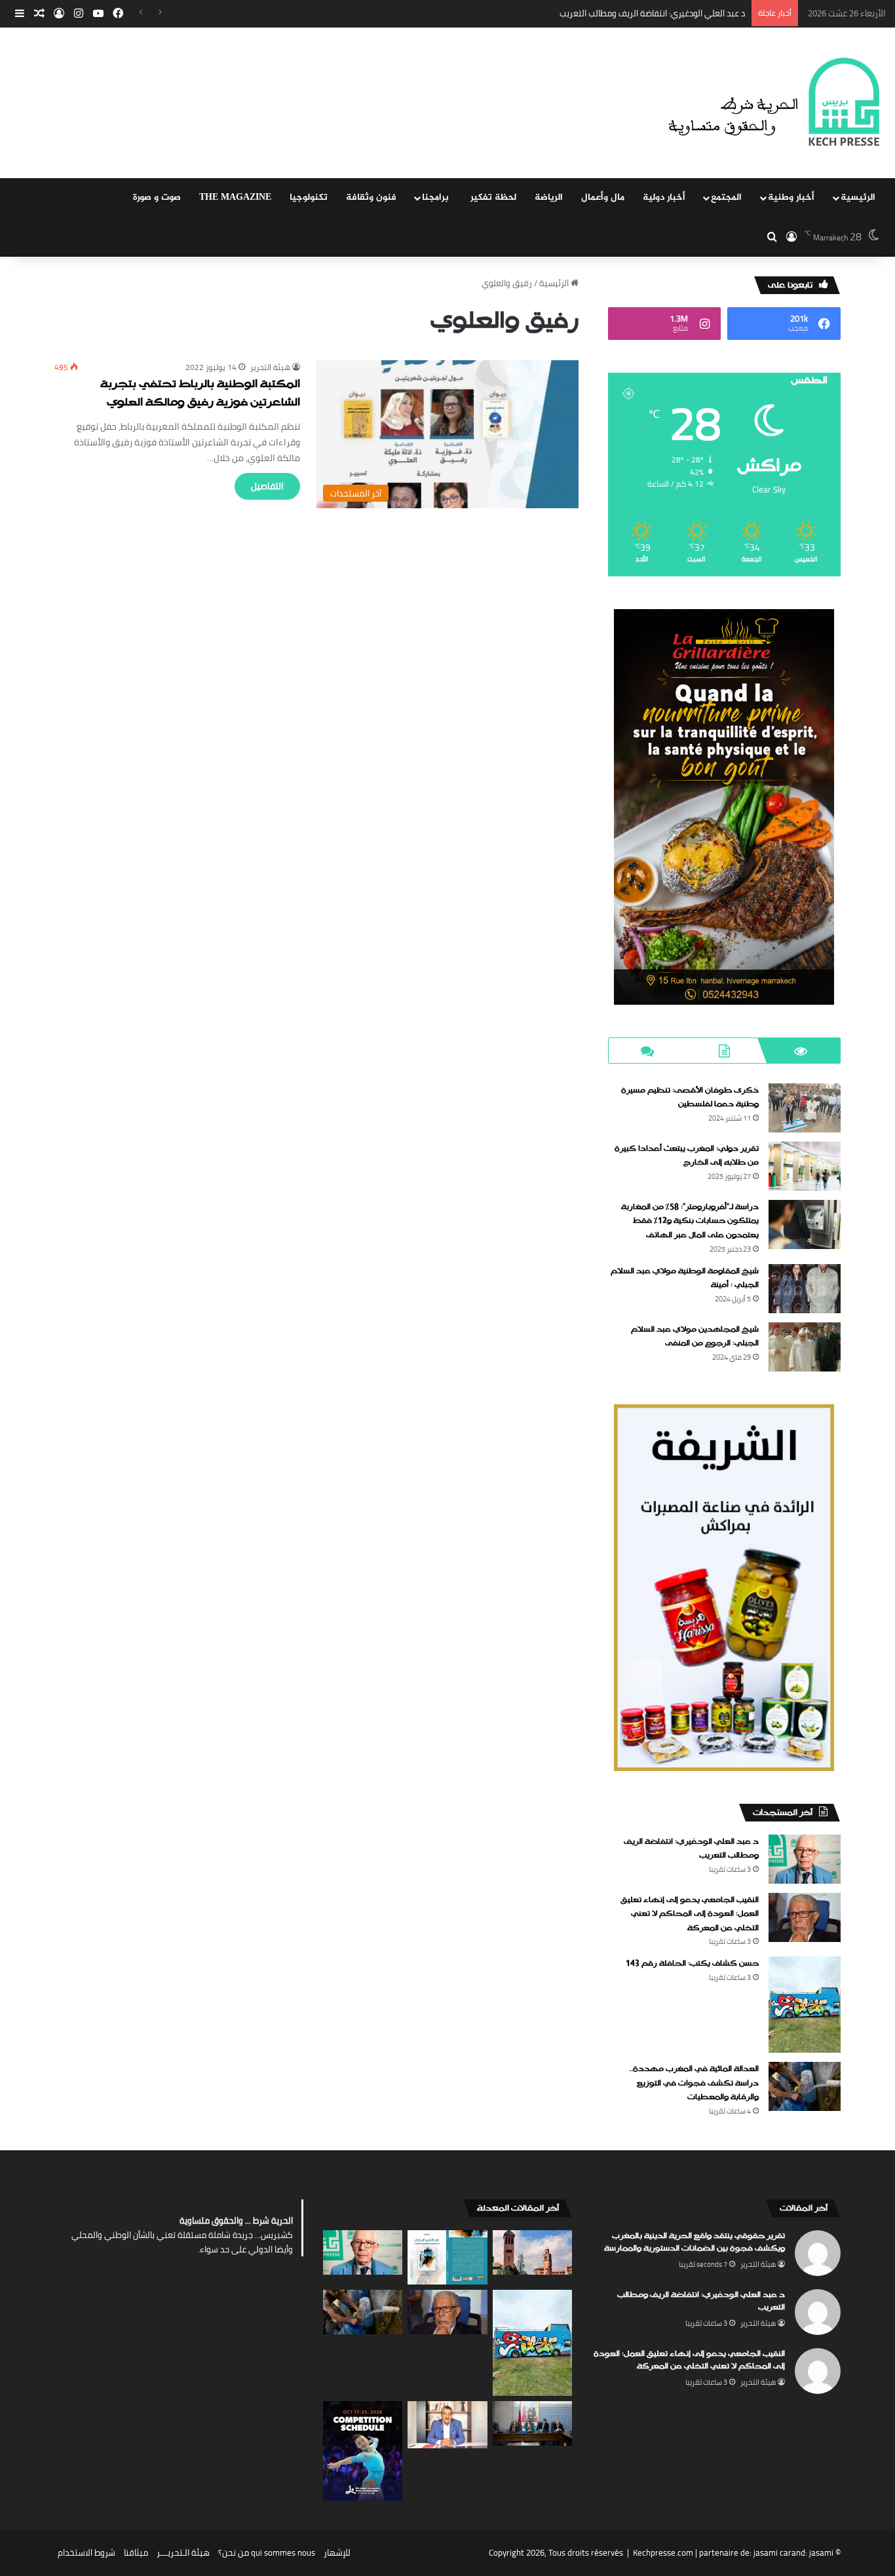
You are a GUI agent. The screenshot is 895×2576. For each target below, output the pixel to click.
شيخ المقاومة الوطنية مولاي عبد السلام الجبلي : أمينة (685, 1279)
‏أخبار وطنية (791, 197)
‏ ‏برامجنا (437, 197)
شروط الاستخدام (86, 2552)
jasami (821, 2552)
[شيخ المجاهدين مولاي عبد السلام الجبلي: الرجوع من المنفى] (805, 1347)
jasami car (772, 2552)
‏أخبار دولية (664, 197)
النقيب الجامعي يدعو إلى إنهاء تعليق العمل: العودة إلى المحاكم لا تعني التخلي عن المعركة (582, 13)
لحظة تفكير (493, 197)
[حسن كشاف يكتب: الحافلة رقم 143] (805, 2005)
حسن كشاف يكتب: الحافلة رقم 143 (692, 1964)
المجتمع (726, 197)
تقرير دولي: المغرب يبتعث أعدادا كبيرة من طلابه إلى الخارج (687, 1156)
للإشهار (337, 2552)
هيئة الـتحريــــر (183, 2552)
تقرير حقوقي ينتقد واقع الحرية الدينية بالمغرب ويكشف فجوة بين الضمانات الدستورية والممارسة (695, 2243)
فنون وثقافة (371, 197)
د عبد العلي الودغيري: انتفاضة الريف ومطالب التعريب (691, 1849)
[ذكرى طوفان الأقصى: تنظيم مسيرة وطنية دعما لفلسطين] (805, 1108)
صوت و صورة (157, 197)
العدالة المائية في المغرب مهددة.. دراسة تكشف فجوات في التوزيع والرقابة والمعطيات (694, 2083)
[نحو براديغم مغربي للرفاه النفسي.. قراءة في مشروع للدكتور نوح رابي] (447, 2257)
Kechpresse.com (663, 2552)
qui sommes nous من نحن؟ (267, 2552)
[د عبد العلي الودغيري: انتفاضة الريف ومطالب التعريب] (805, 1859)
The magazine (235, 197)
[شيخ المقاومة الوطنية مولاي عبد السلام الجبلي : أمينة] (805, 1289)
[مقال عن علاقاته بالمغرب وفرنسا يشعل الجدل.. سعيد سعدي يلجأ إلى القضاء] (447, 2425)
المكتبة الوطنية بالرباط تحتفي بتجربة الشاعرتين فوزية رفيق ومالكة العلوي (200, 394)
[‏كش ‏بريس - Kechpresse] (773, 103)
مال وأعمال (603, 197)
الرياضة (549, 197)
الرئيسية (858, 197)
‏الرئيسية (555, 283)
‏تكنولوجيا (309, 197)
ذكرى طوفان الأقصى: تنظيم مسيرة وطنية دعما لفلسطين (690, 1098)
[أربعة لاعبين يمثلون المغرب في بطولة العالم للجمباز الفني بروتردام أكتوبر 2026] (363, 2451)
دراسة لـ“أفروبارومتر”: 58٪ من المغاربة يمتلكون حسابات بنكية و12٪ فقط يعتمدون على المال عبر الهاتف (690, 1221)
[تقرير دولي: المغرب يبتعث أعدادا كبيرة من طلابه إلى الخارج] (805, 1166)
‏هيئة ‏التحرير (270, 367)
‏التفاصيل (267, 486)
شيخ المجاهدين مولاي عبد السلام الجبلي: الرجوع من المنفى (695, 1337)
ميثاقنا (136, 2552)
